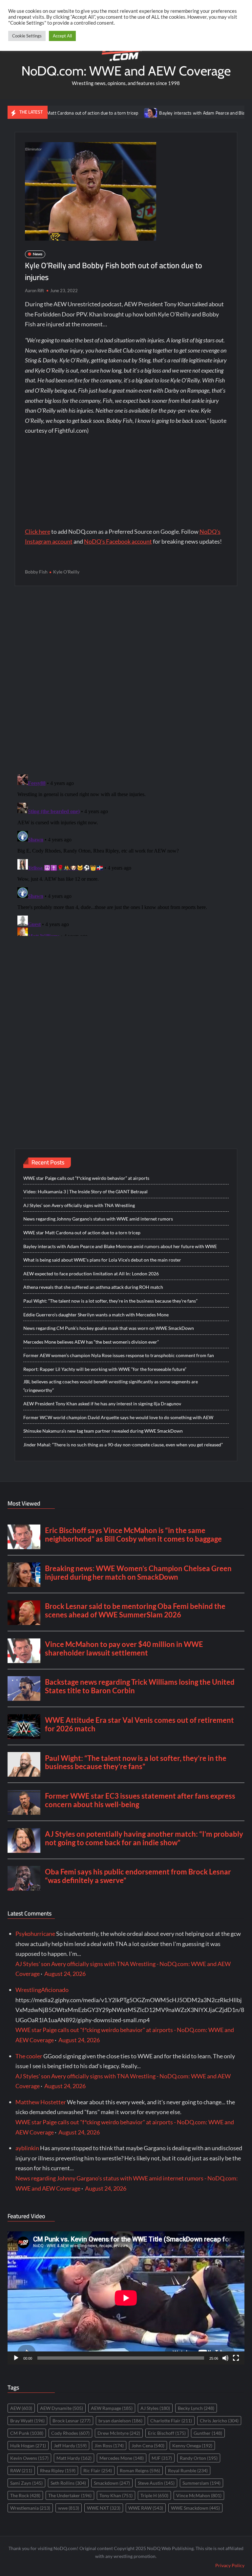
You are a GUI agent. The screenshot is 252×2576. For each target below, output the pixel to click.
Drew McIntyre (119, 2433)
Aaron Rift (34, 291)
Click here (38, 531)
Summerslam (201, 2483)
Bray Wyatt (27, 2421)
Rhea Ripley (58, 2470)
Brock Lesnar (72, 2421)
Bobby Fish (36, 572)
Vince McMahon (199, 2495)
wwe (69, 2508)
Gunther (208, 2433)
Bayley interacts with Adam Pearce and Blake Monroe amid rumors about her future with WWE (120, 1246)
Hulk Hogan (28, 2446)
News (38, 254)
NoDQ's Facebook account (118, 541)
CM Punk (27, 2433)
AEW (21, 2408)
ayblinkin (27, 2148)
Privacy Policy (230, 2565)
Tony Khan (116, 2495)
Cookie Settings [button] (27, 36)
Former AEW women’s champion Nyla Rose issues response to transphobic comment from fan (119, 1355)
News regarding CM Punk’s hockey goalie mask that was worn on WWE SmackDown (109, 1328)
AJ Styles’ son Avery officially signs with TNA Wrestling (79, 1205)
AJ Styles (155, 2408)
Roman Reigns (140, 2470)
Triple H (154, 2495)
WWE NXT (104, 2508)
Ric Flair (98, 2470)
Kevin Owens (29, 2458)
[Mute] (225, 2358)
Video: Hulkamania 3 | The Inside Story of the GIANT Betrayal (85, 1191)
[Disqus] (126, 854)
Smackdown (112, 2483)
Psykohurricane (35, 1934)
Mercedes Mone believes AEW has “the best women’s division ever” (91, 1342)
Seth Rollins (68, 2483)
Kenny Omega (192, 2446)
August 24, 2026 (65, 1974)
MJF (162, 2458)
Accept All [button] (62, 36)
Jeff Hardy (70, 2446)
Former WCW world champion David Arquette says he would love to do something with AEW (118, 1417)
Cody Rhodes (70, 2433)
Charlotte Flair (171, 2421)
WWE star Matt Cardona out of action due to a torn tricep (82, 1233)
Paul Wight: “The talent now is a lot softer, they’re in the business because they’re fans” (110, 1301)
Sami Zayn (26, 2483)
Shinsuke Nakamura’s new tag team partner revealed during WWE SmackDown (103, 1431)
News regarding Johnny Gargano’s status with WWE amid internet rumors (98, 1219)
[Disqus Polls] (126, 680)
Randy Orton (199, 2458)
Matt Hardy (74, 2458)
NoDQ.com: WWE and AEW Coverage (126, 71)
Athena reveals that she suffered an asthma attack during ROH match (93, 1287)
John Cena (148, 2446)
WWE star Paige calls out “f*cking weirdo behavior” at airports (86, 1178)
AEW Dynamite (62, 2408)
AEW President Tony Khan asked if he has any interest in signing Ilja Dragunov (102, 1404)
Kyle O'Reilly (66, 572)
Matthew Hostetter (41, 2102)
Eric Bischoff (167, 2433)
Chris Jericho (219, 2421)
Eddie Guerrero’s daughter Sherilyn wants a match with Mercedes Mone (96, 1315)
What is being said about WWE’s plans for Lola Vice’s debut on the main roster (102, 1260)
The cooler (29, 2056)
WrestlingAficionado (42, 1990)
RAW (21, 2470)
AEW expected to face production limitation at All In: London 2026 (91, 1274)
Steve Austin (156, 2483)
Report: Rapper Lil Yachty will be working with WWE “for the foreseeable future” (105, 1369)
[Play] (16, 2358)
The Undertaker (70, 2495)
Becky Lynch (196, 2408)
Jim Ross (109, 2446)
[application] (126, 2298)
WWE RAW (146, 2508)
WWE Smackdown (195, 2508)
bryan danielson (120, 2421)
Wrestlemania (30, 2508)
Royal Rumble (188, 2470)
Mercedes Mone (122, 2458)
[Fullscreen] (236, 2358)
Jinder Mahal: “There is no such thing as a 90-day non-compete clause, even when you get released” (123, 1445)
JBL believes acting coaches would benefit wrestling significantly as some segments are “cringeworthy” (111, 1386)
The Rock (25, 2495)
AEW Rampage (112, 2408)
